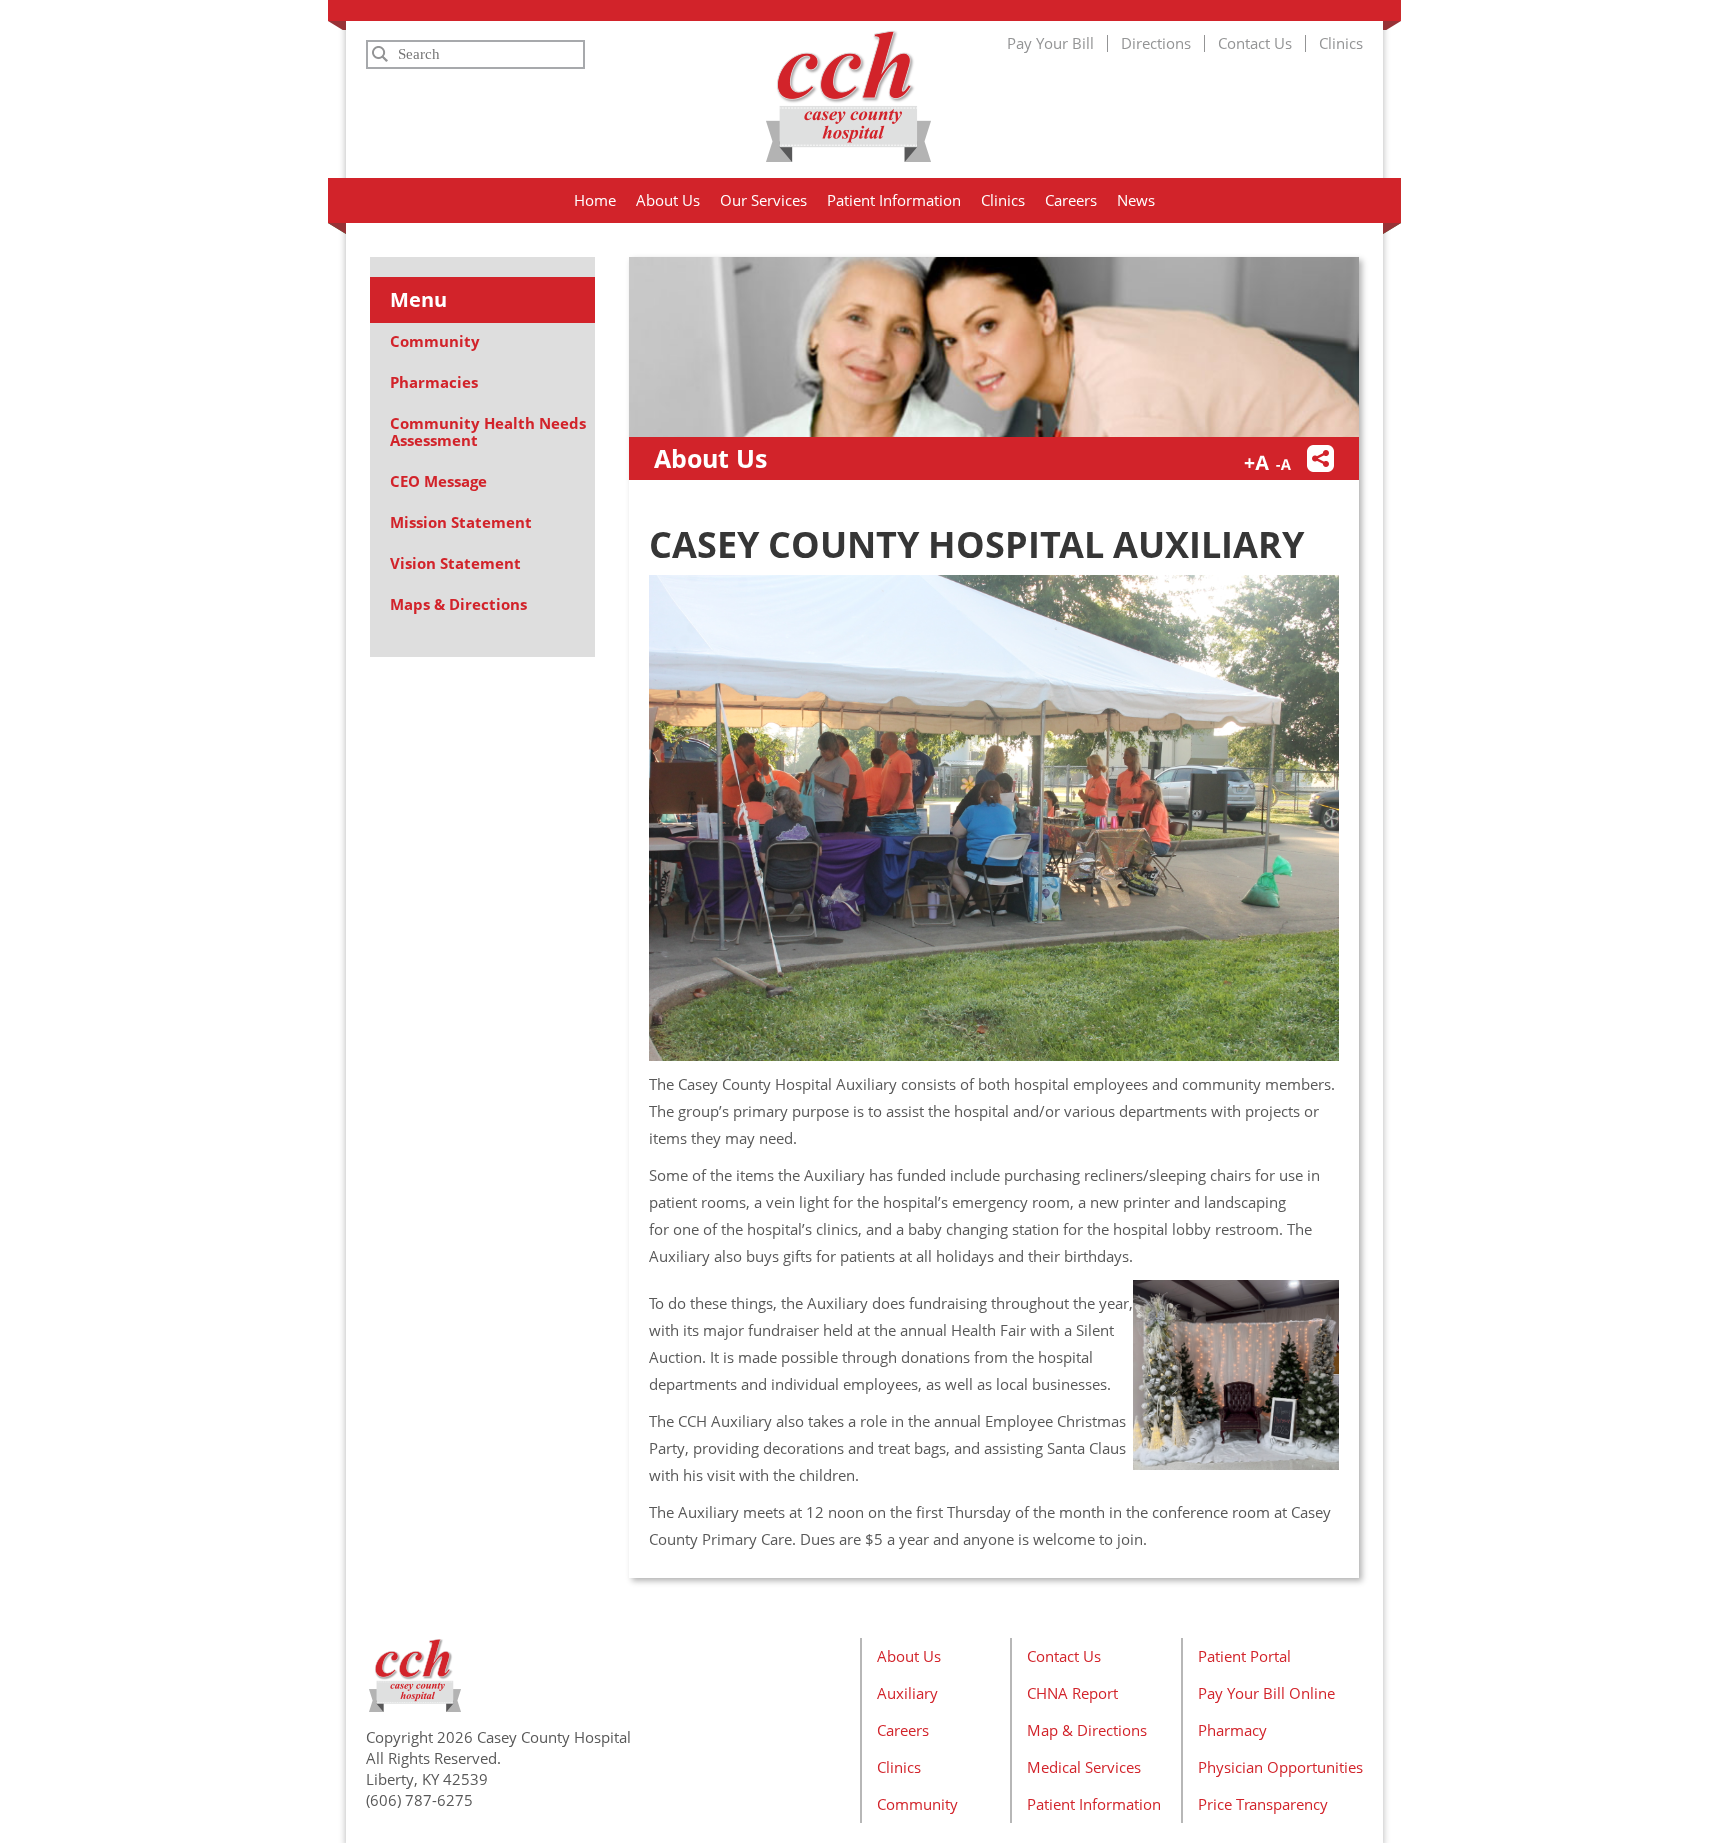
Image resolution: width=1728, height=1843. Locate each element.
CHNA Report (1072, 1693)
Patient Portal (1244, 1656)
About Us (668, 200)
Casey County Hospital (848, 96)
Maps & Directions (458, 604)
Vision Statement (455, 563)
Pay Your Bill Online (1266, 1693)
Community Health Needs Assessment (488, 431)
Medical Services (1084, 1767)
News (1136, 200)
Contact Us (1255, 43)
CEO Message (438, 481)
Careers (1071, 200)
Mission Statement (461, 522)
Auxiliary (907, 1693)
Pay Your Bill (1050, 43)
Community (435, 341)
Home (595, 200)
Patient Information (894, 200)
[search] (475, 54)
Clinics (1341, 43)
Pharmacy (1232, 1730)
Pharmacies (434, 382)
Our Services (763, 200)
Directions (1156, 43)
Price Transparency (1263, 1804)
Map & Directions (1087, 1730)
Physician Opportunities (1280, 1767)
